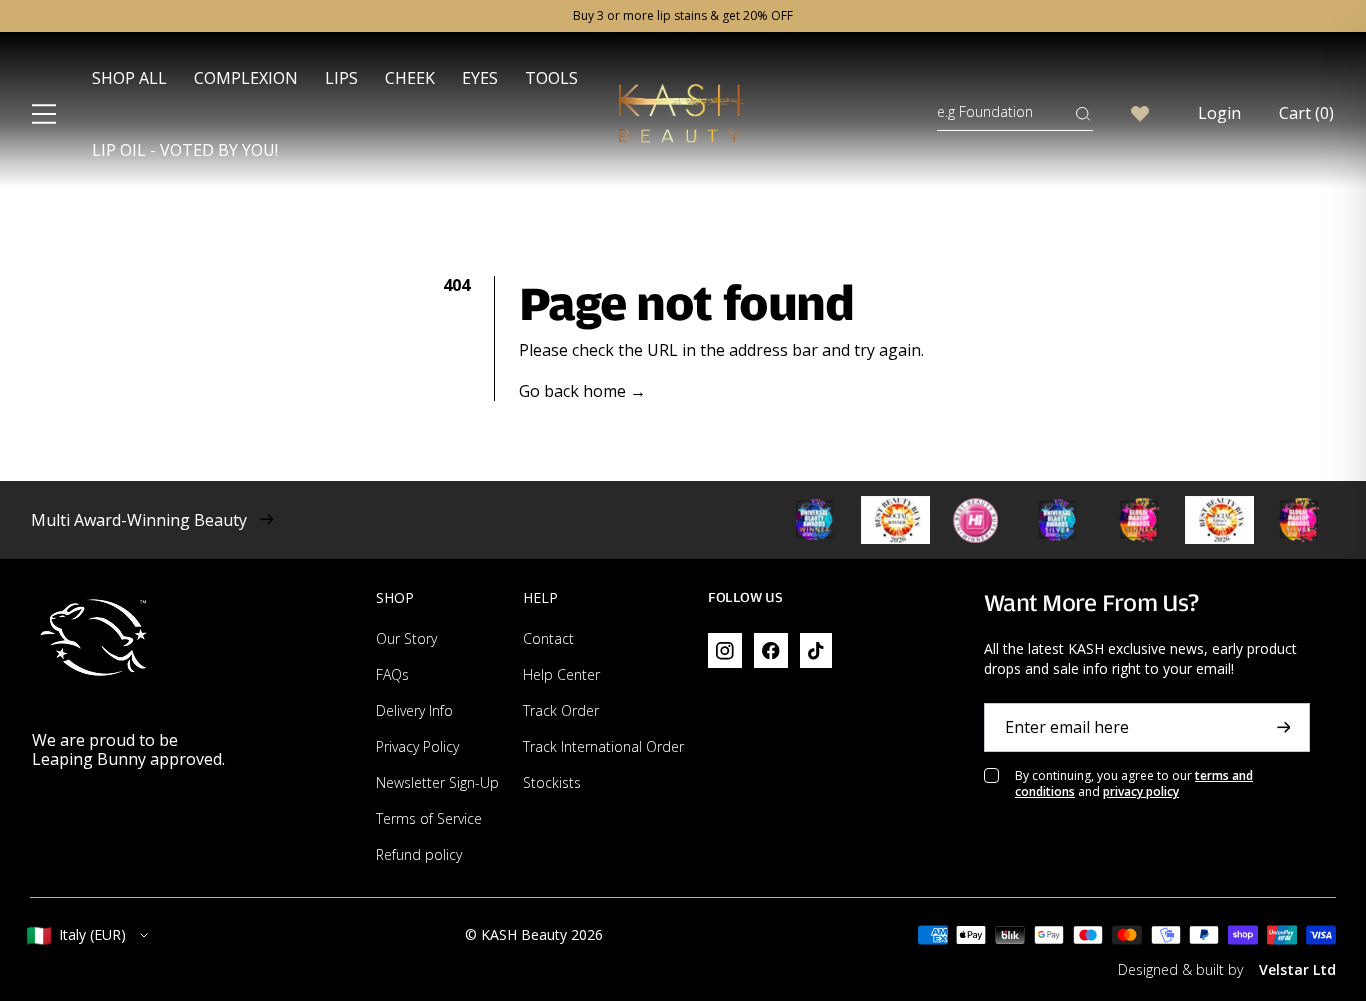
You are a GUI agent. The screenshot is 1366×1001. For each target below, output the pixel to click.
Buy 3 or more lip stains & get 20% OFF (683, 16)
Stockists (552, 782)
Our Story (406, 638)
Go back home (582, 391)
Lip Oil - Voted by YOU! (185, 150)
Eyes (480, 78)
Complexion (246, 78)
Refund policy (419, 854)
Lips (341, 78)
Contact (548, 638)
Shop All (129, 78)
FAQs (392, 674)
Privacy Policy (417, 746)
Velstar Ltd (1297, 969)
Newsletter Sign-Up (437, 782)
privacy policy (1141, 791)
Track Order (561, 710)
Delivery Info (414, 710)
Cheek (410, 78)
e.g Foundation (985, 111)
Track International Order (603, 746)
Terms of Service (429, 818)
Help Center (561, 674)
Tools (551, 78)
